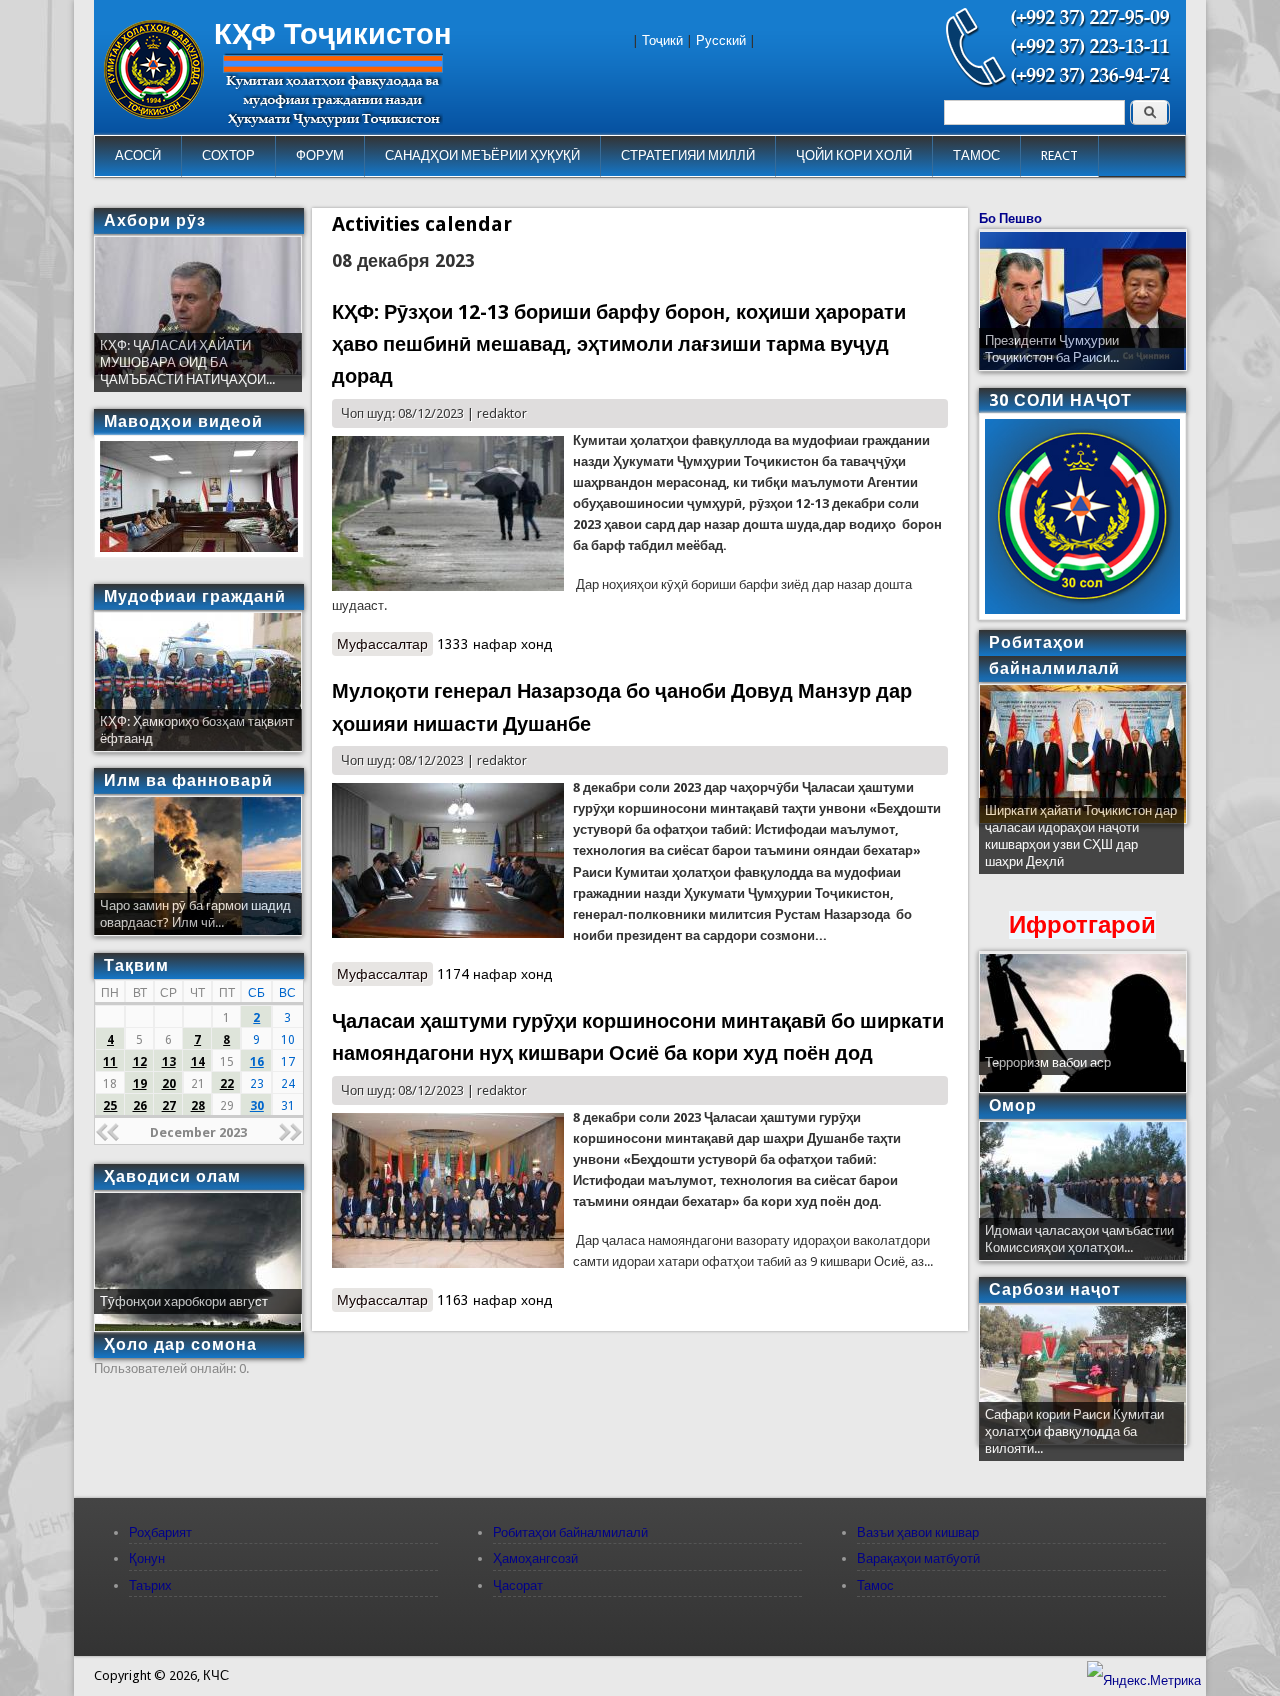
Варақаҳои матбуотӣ (918, 1558)
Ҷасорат (518, 1585)
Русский (721, 40)
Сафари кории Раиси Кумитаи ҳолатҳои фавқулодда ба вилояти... (1074, 1431)
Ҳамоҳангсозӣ (535, 1558)
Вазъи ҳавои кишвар (918, 1532)
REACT (1059, 155)
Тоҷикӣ (662, 40)
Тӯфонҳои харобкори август (184, 1301)
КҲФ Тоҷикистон (333, 34)
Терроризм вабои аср (1048, 1062)
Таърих (150, 1585)
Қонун (147, 1558)
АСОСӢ (138, 155)
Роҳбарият (160, 1532)
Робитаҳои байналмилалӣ (570, 1532)
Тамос (875, 1585)
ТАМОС (976, 155)
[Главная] (154, 114)
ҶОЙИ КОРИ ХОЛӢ (854, 155)
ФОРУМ (320, 155)
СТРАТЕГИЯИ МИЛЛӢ (688, 155)
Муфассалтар (385, 646)
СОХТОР (228, 155)
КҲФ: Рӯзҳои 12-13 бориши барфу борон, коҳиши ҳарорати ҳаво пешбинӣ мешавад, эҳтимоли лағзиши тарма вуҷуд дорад (619, 344)
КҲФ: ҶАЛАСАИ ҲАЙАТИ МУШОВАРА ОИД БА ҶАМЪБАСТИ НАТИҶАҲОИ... (187, 362)
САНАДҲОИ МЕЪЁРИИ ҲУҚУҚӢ (482, 155)
